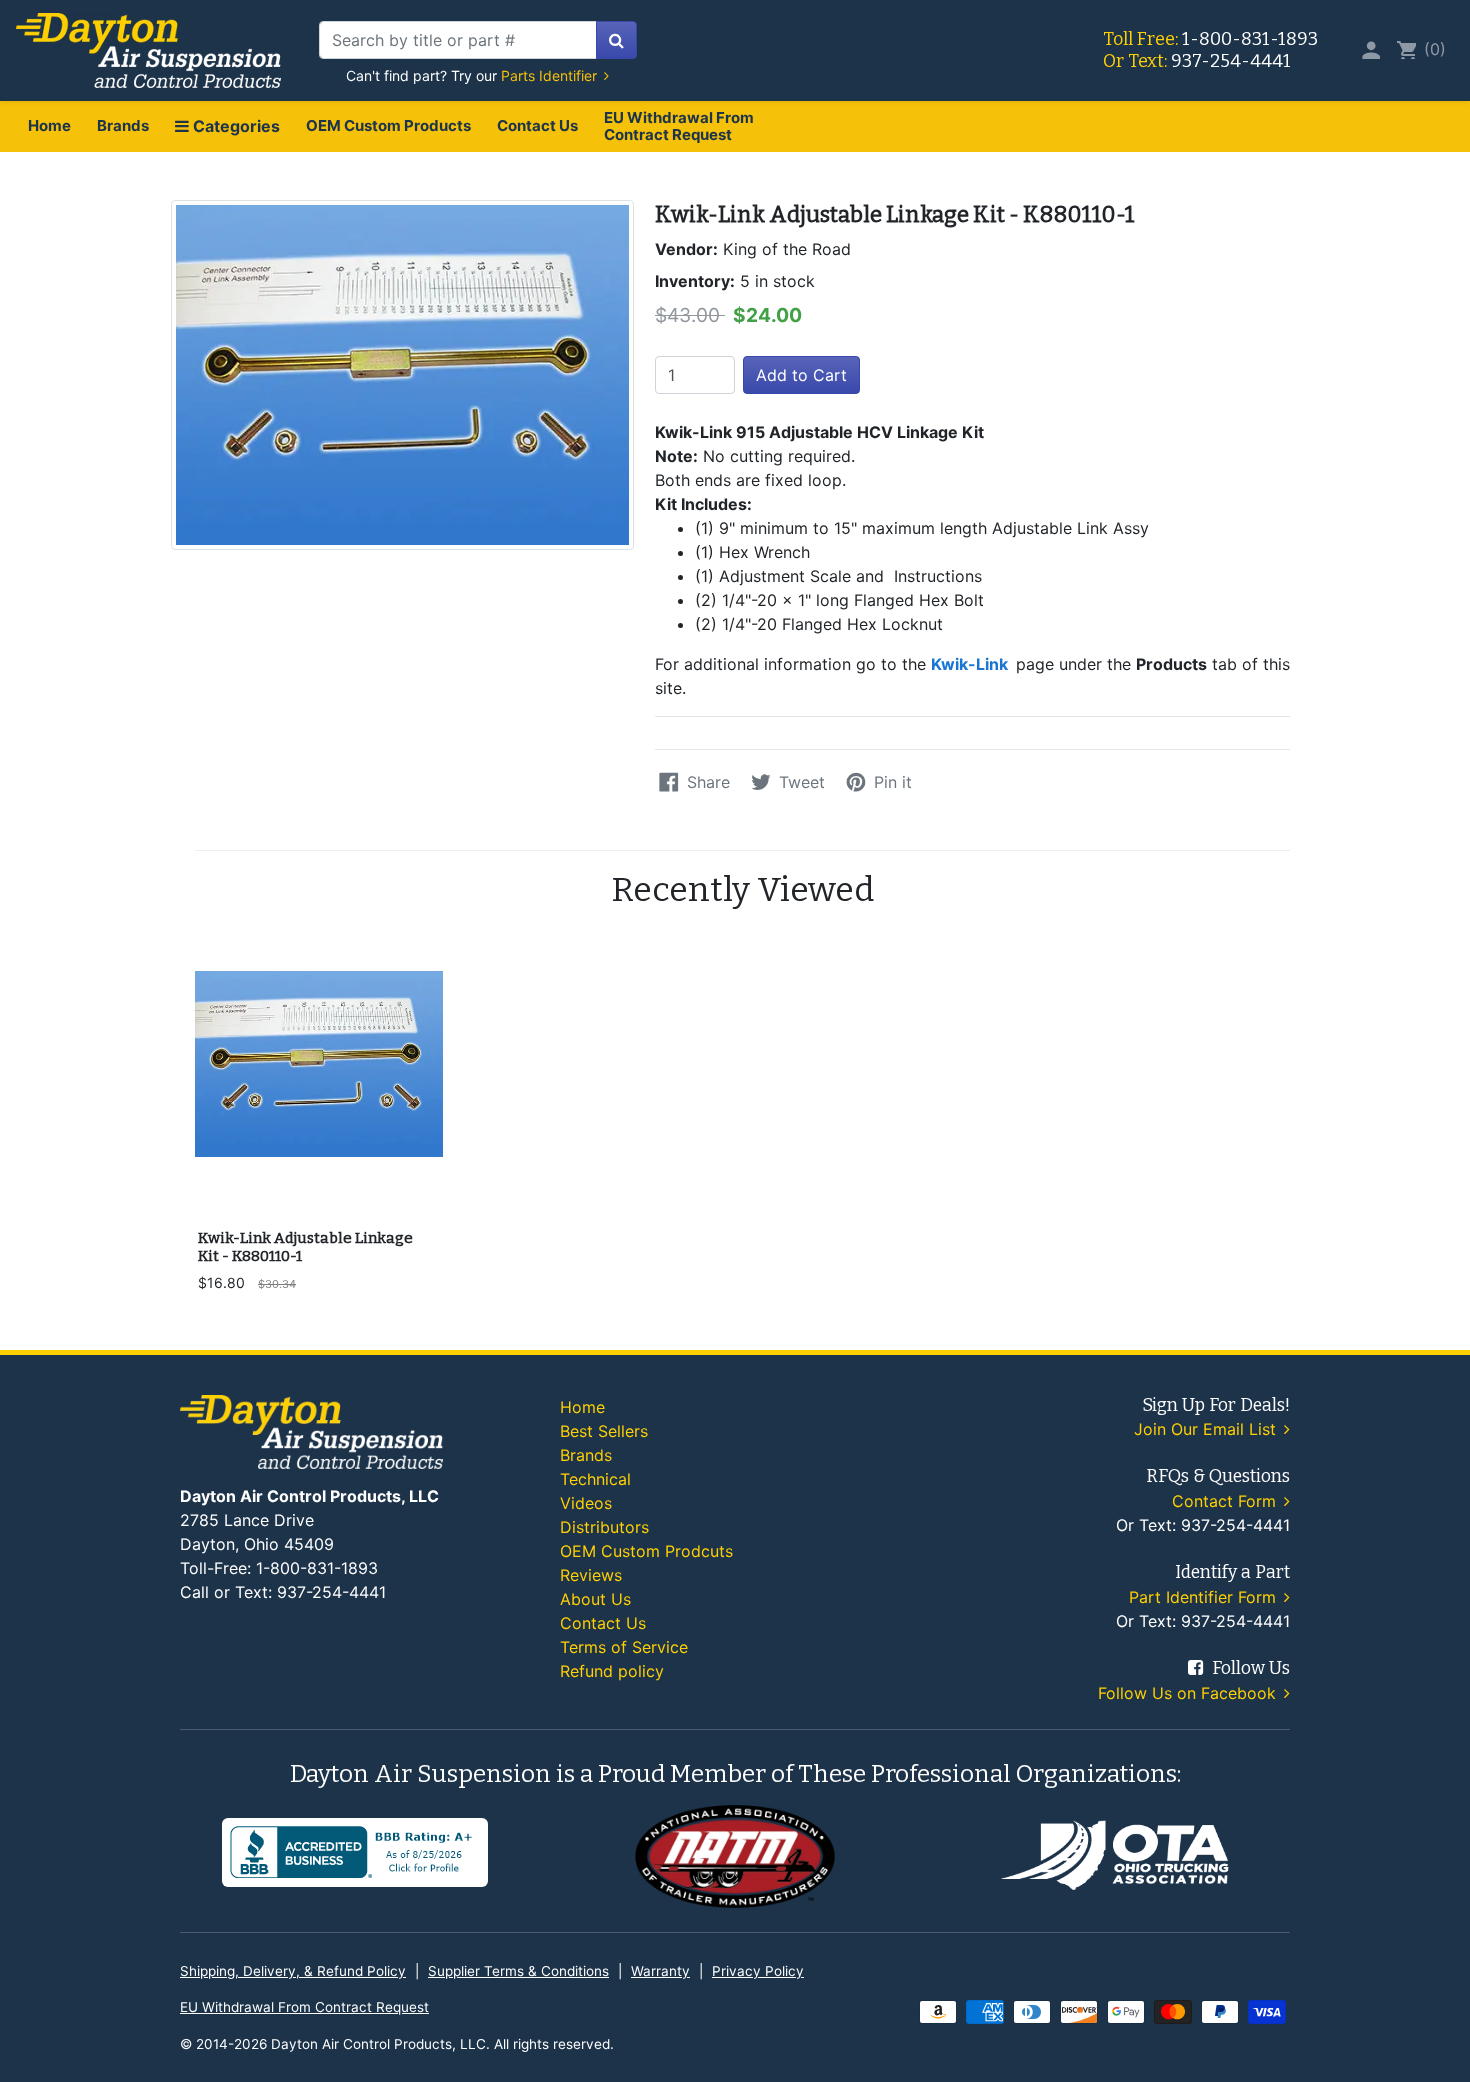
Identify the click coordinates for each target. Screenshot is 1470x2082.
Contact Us (537, 125)
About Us (595, 1599)
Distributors (604, 1527)
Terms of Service (624, 1647)
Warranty (660, 1971)
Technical (595, 1479)
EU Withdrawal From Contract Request (679, 126)
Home (49, 125)
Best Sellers (604, 1431)
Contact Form (1226, 1501)
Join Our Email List (1207, 1429)
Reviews (591, 1575)
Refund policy (612, 1671)
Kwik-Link (971, 664)
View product (318, 1192)
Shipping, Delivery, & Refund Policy (293, 1971)
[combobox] (458, 40)
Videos (586, 1503)
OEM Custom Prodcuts (646, 1551)
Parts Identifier (551, 75)
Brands (123, 125)
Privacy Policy (758, 1971)
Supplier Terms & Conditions (518, 1971)
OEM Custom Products (388, 125)
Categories (234, 126)
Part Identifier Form (1205, 1597)
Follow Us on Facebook (1189, 1693)
